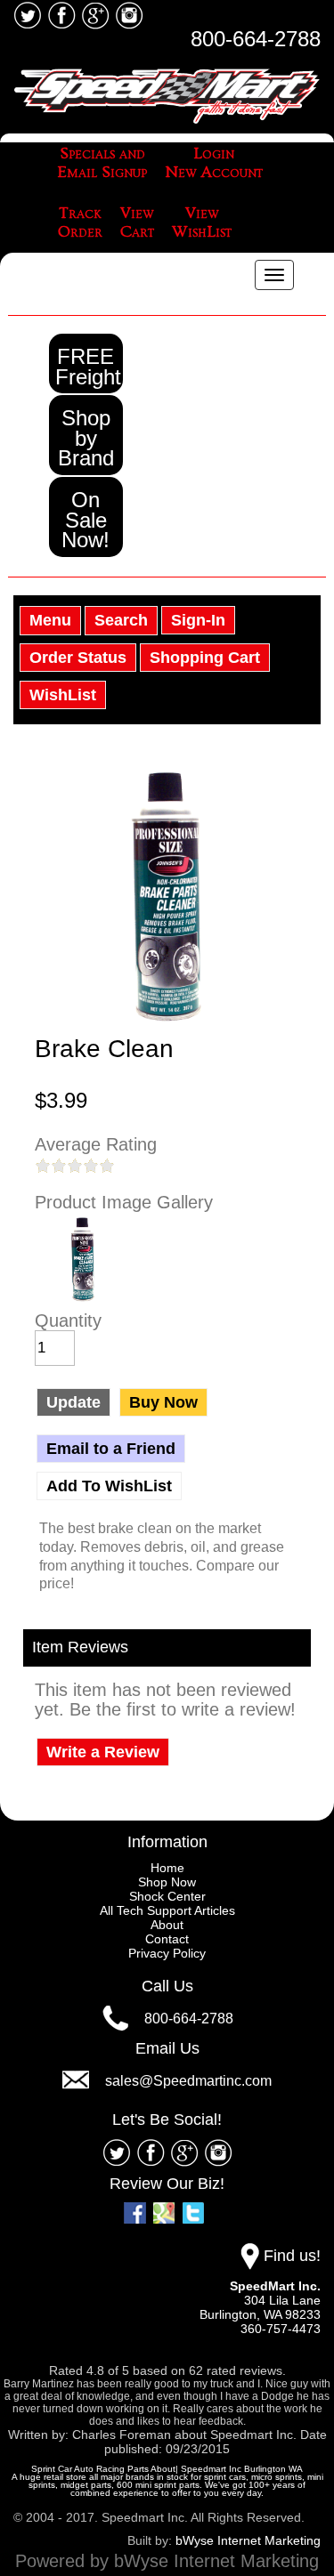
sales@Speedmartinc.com (188, 2081)
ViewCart (137, 223)
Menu (50, 620)
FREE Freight (88, 367)
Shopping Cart (205, 658)
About (167, 1925)
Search (121, 620)
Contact (167, 1939)
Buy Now (163, 1402)
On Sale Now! (86, 520)
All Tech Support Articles (167, 1910)
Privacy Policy (167, 1953)
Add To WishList (109, 1486)
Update (73, 1402)
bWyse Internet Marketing (248, 2540)
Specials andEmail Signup (102, 163)
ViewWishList (202, 223)
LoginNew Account (214, 163)
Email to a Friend (111, 1449)
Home (167, 1868)
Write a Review (103, 1752)
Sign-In (198, 620)
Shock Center (167, 1896)
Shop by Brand (86, 438)
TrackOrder (80, 223)
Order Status (78, 658)
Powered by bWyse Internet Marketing (167, 2561)
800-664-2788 (256, 39)
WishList (63, 695)
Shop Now (167, 1882)
